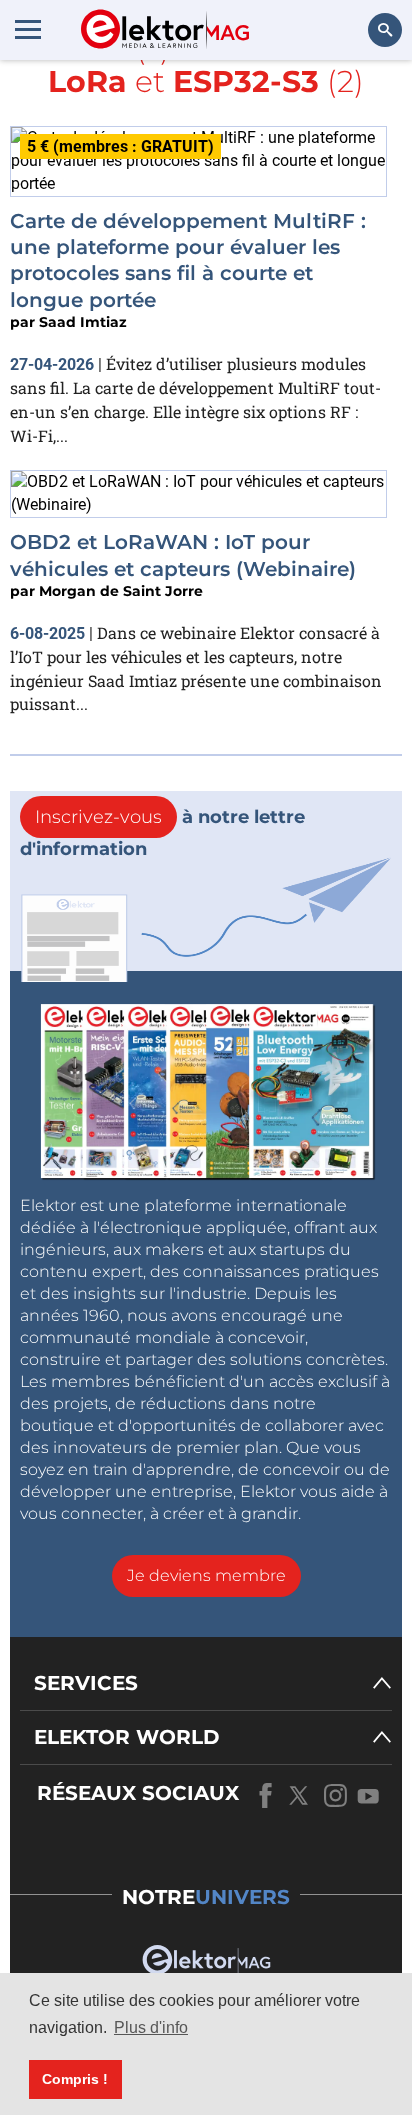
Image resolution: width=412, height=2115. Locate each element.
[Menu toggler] (28, 29)
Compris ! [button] (75, 2079)
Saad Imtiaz (83, 322)
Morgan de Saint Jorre (121, 591)
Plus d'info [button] (151, 2027)
